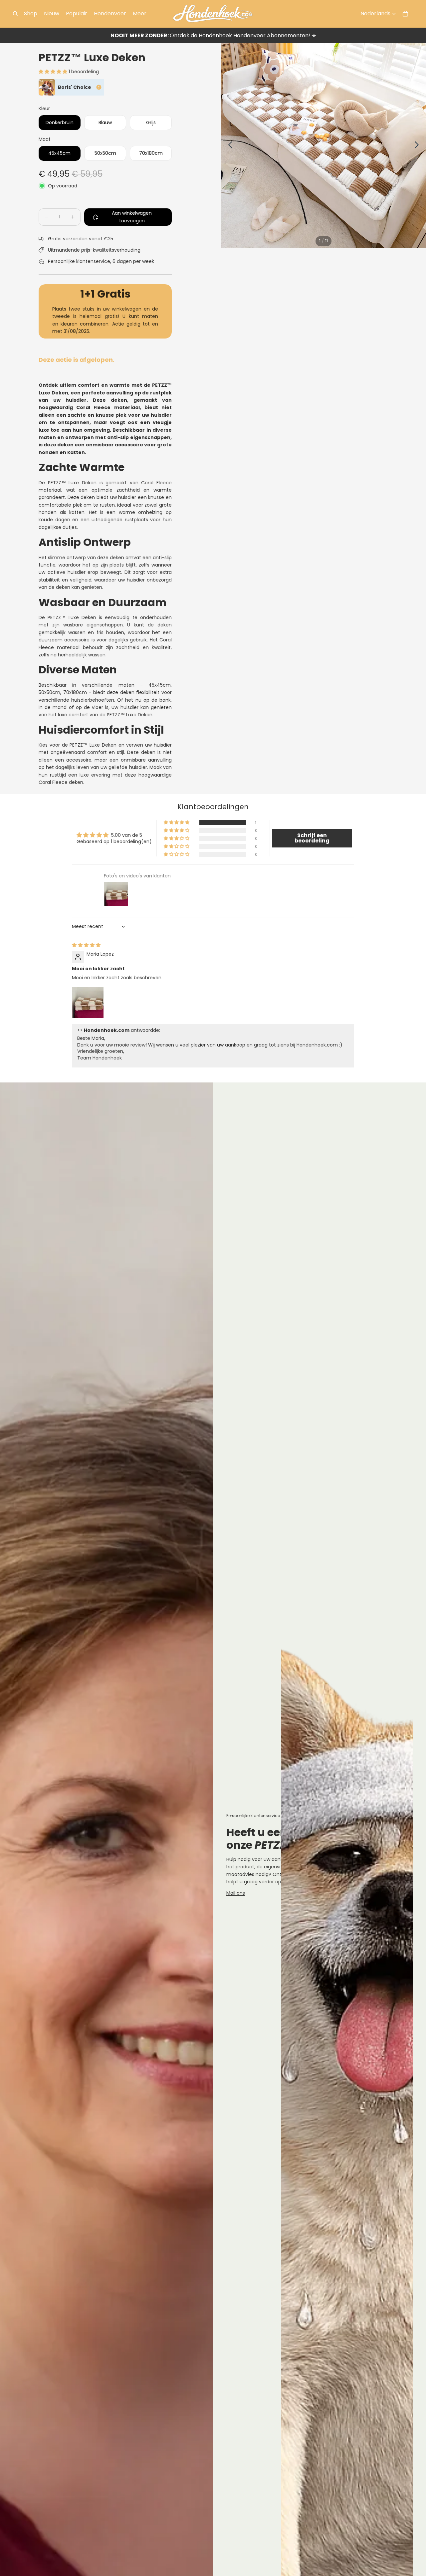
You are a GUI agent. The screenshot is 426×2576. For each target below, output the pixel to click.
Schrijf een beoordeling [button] (312, 838)
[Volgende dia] (419, 146)
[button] (54, 72)
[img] (86, 945)
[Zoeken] (15, 14)
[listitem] (140, 14)
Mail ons (236, 1893)
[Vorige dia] (228, 146)
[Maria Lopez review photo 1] (88, 1003)
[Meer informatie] (99, 87)
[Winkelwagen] (405, 14)
